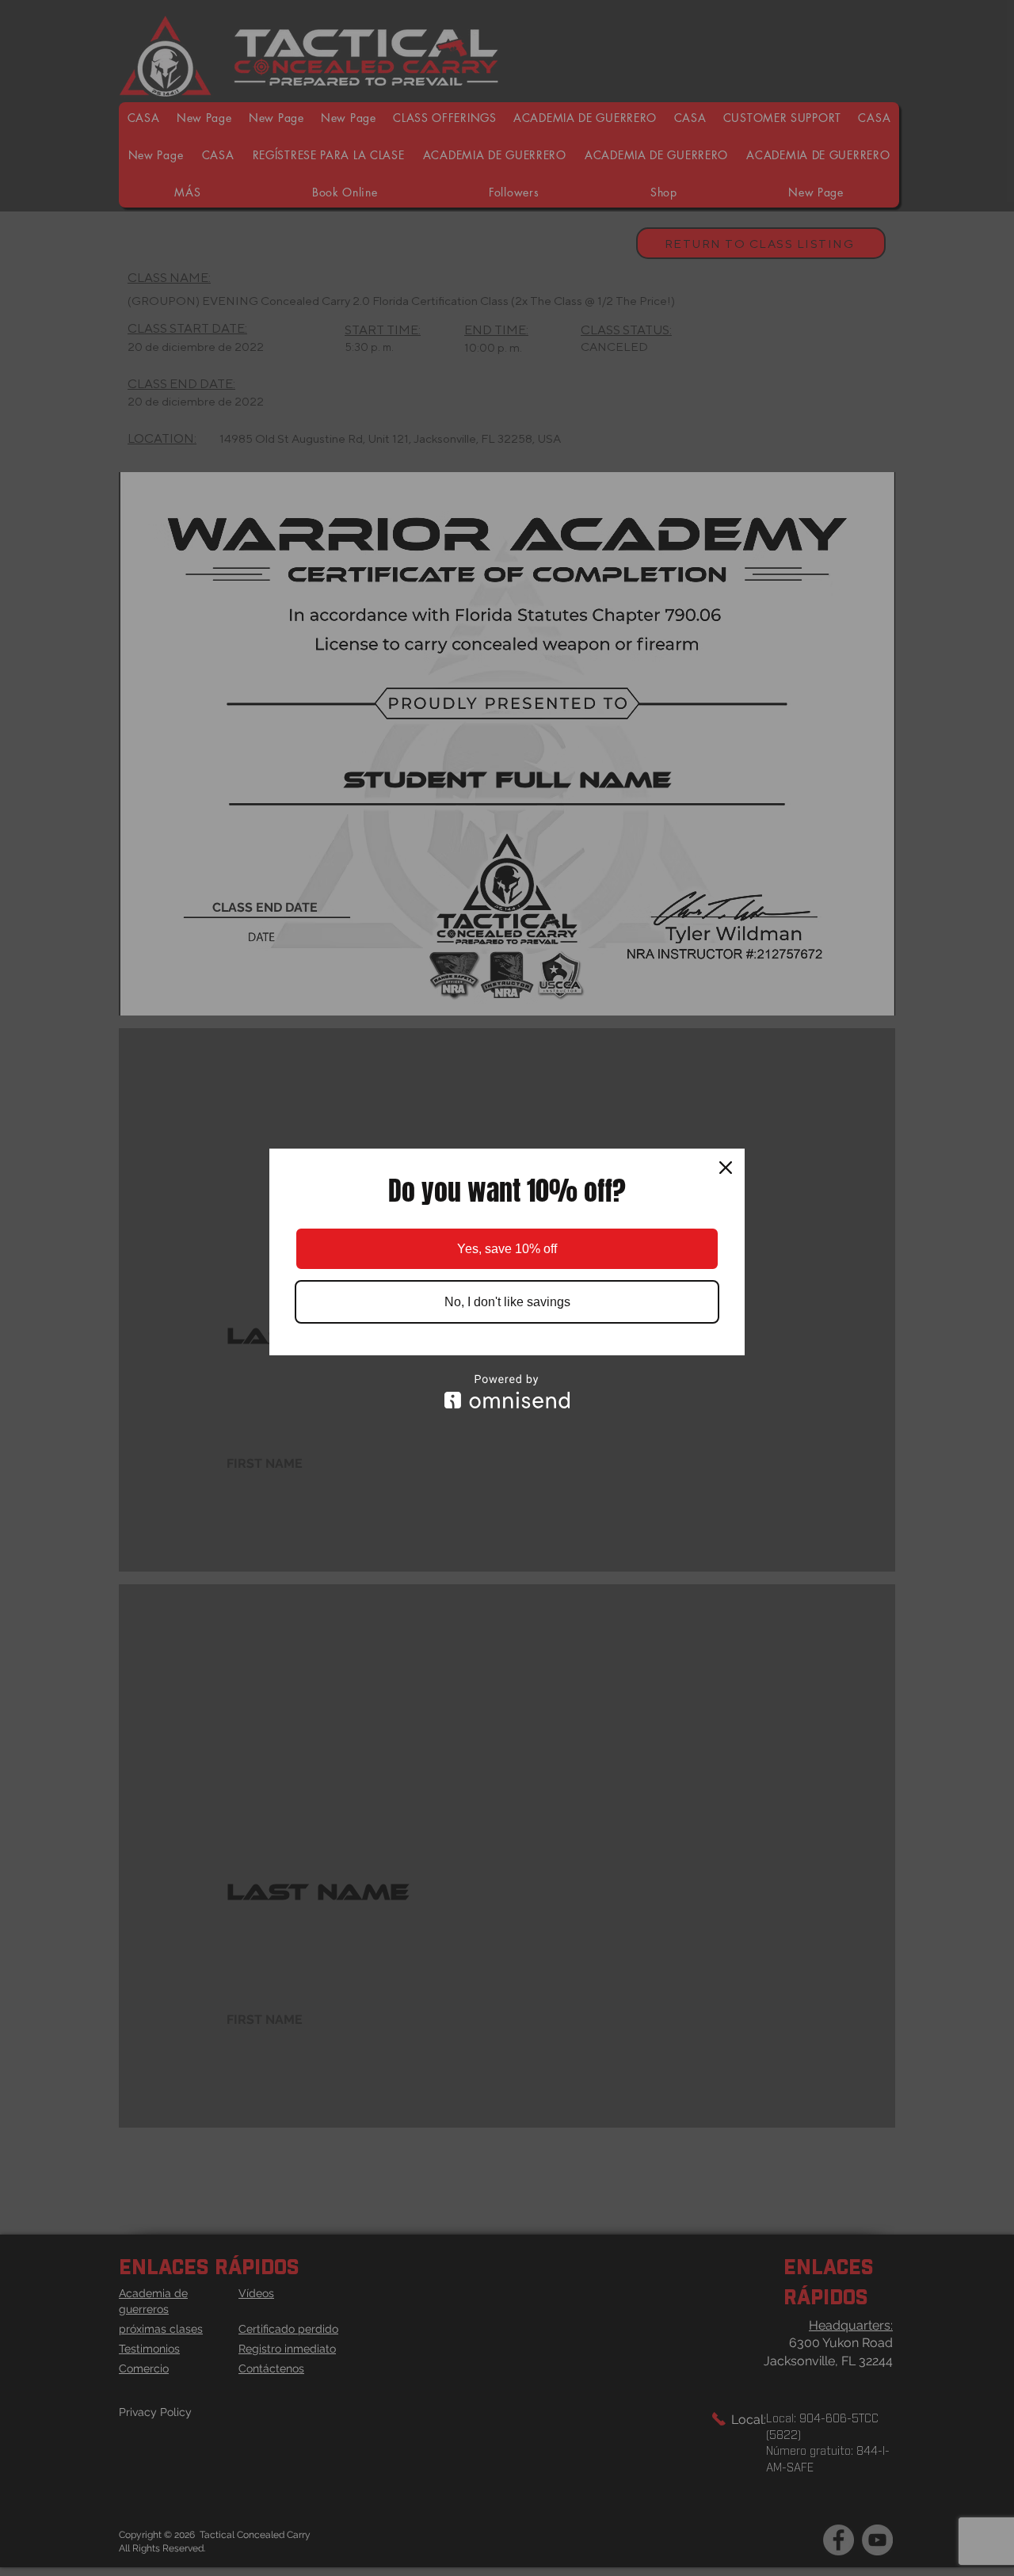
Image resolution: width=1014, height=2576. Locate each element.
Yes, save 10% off (507, 1249)
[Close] (726, 1168)
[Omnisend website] (507, 1391)
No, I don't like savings (507, 1302)
